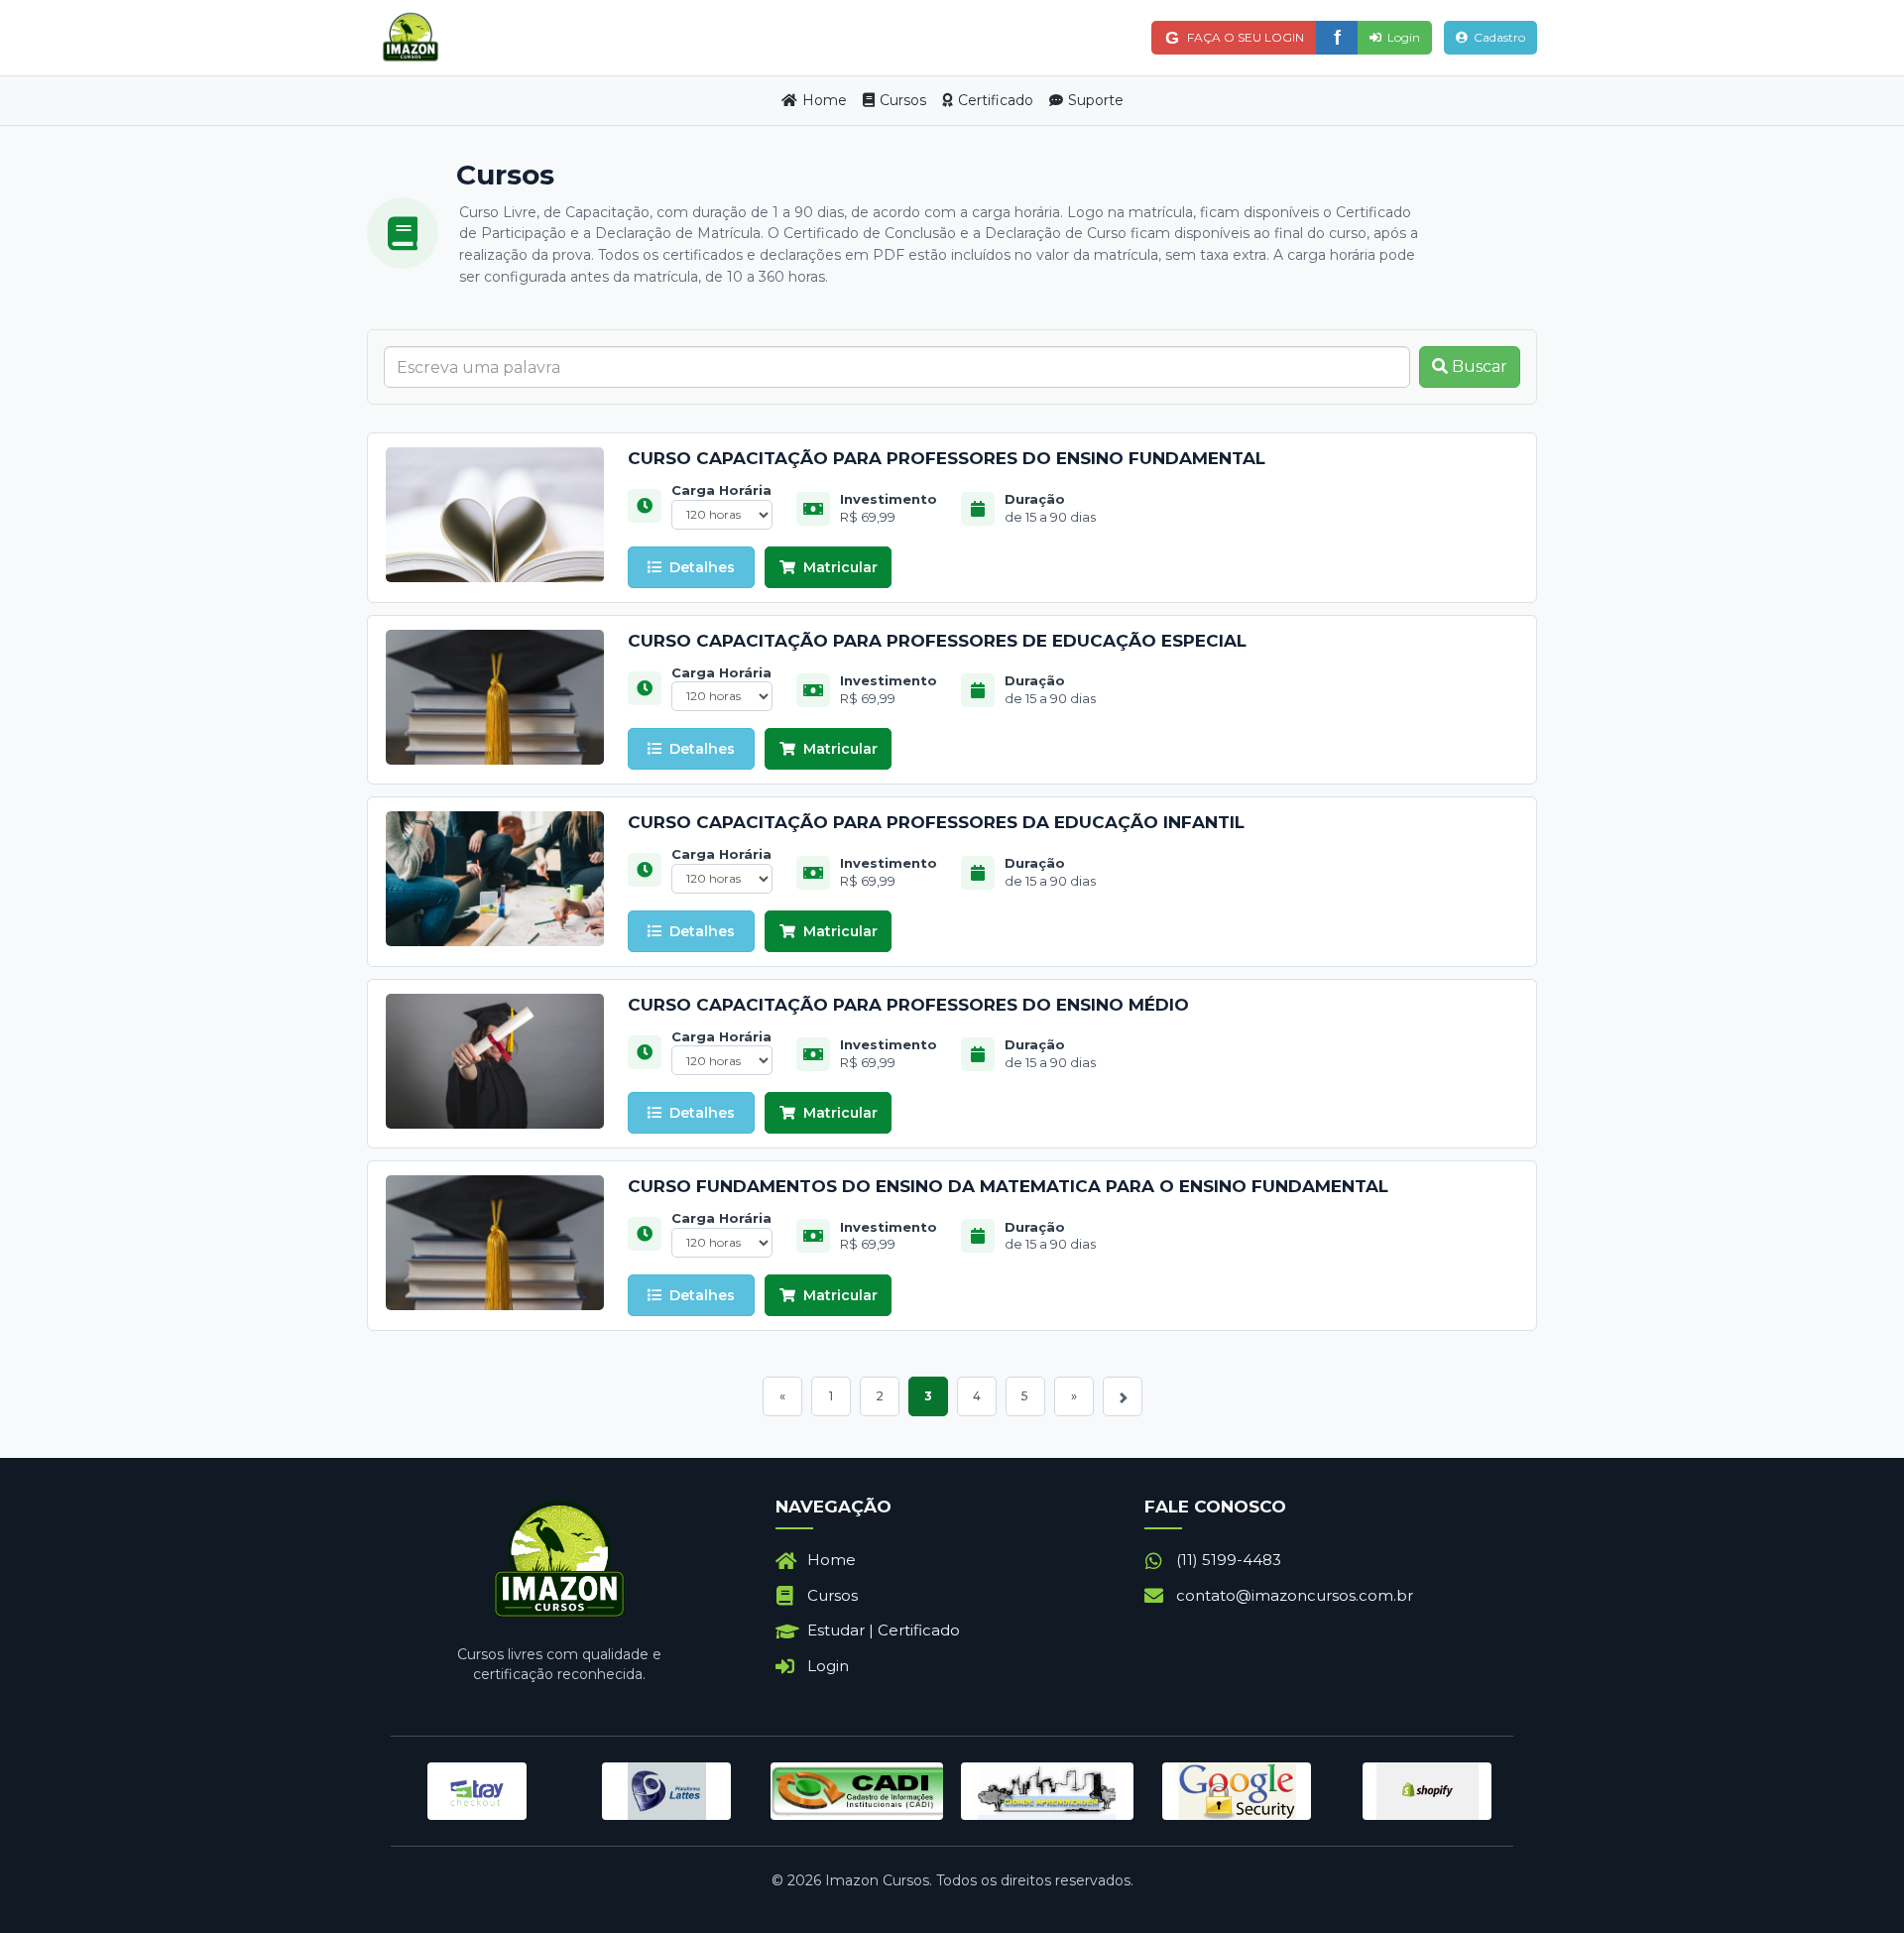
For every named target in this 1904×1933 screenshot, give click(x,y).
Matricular (840, 567)
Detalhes (702, 567)
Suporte (1096, 100)
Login (1404, 37)
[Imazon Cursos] (411, 38)
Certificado (996, 100)
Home (825, 100)
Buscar (1478, 366)
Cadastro (1499, 37)
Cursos (903, 100)
